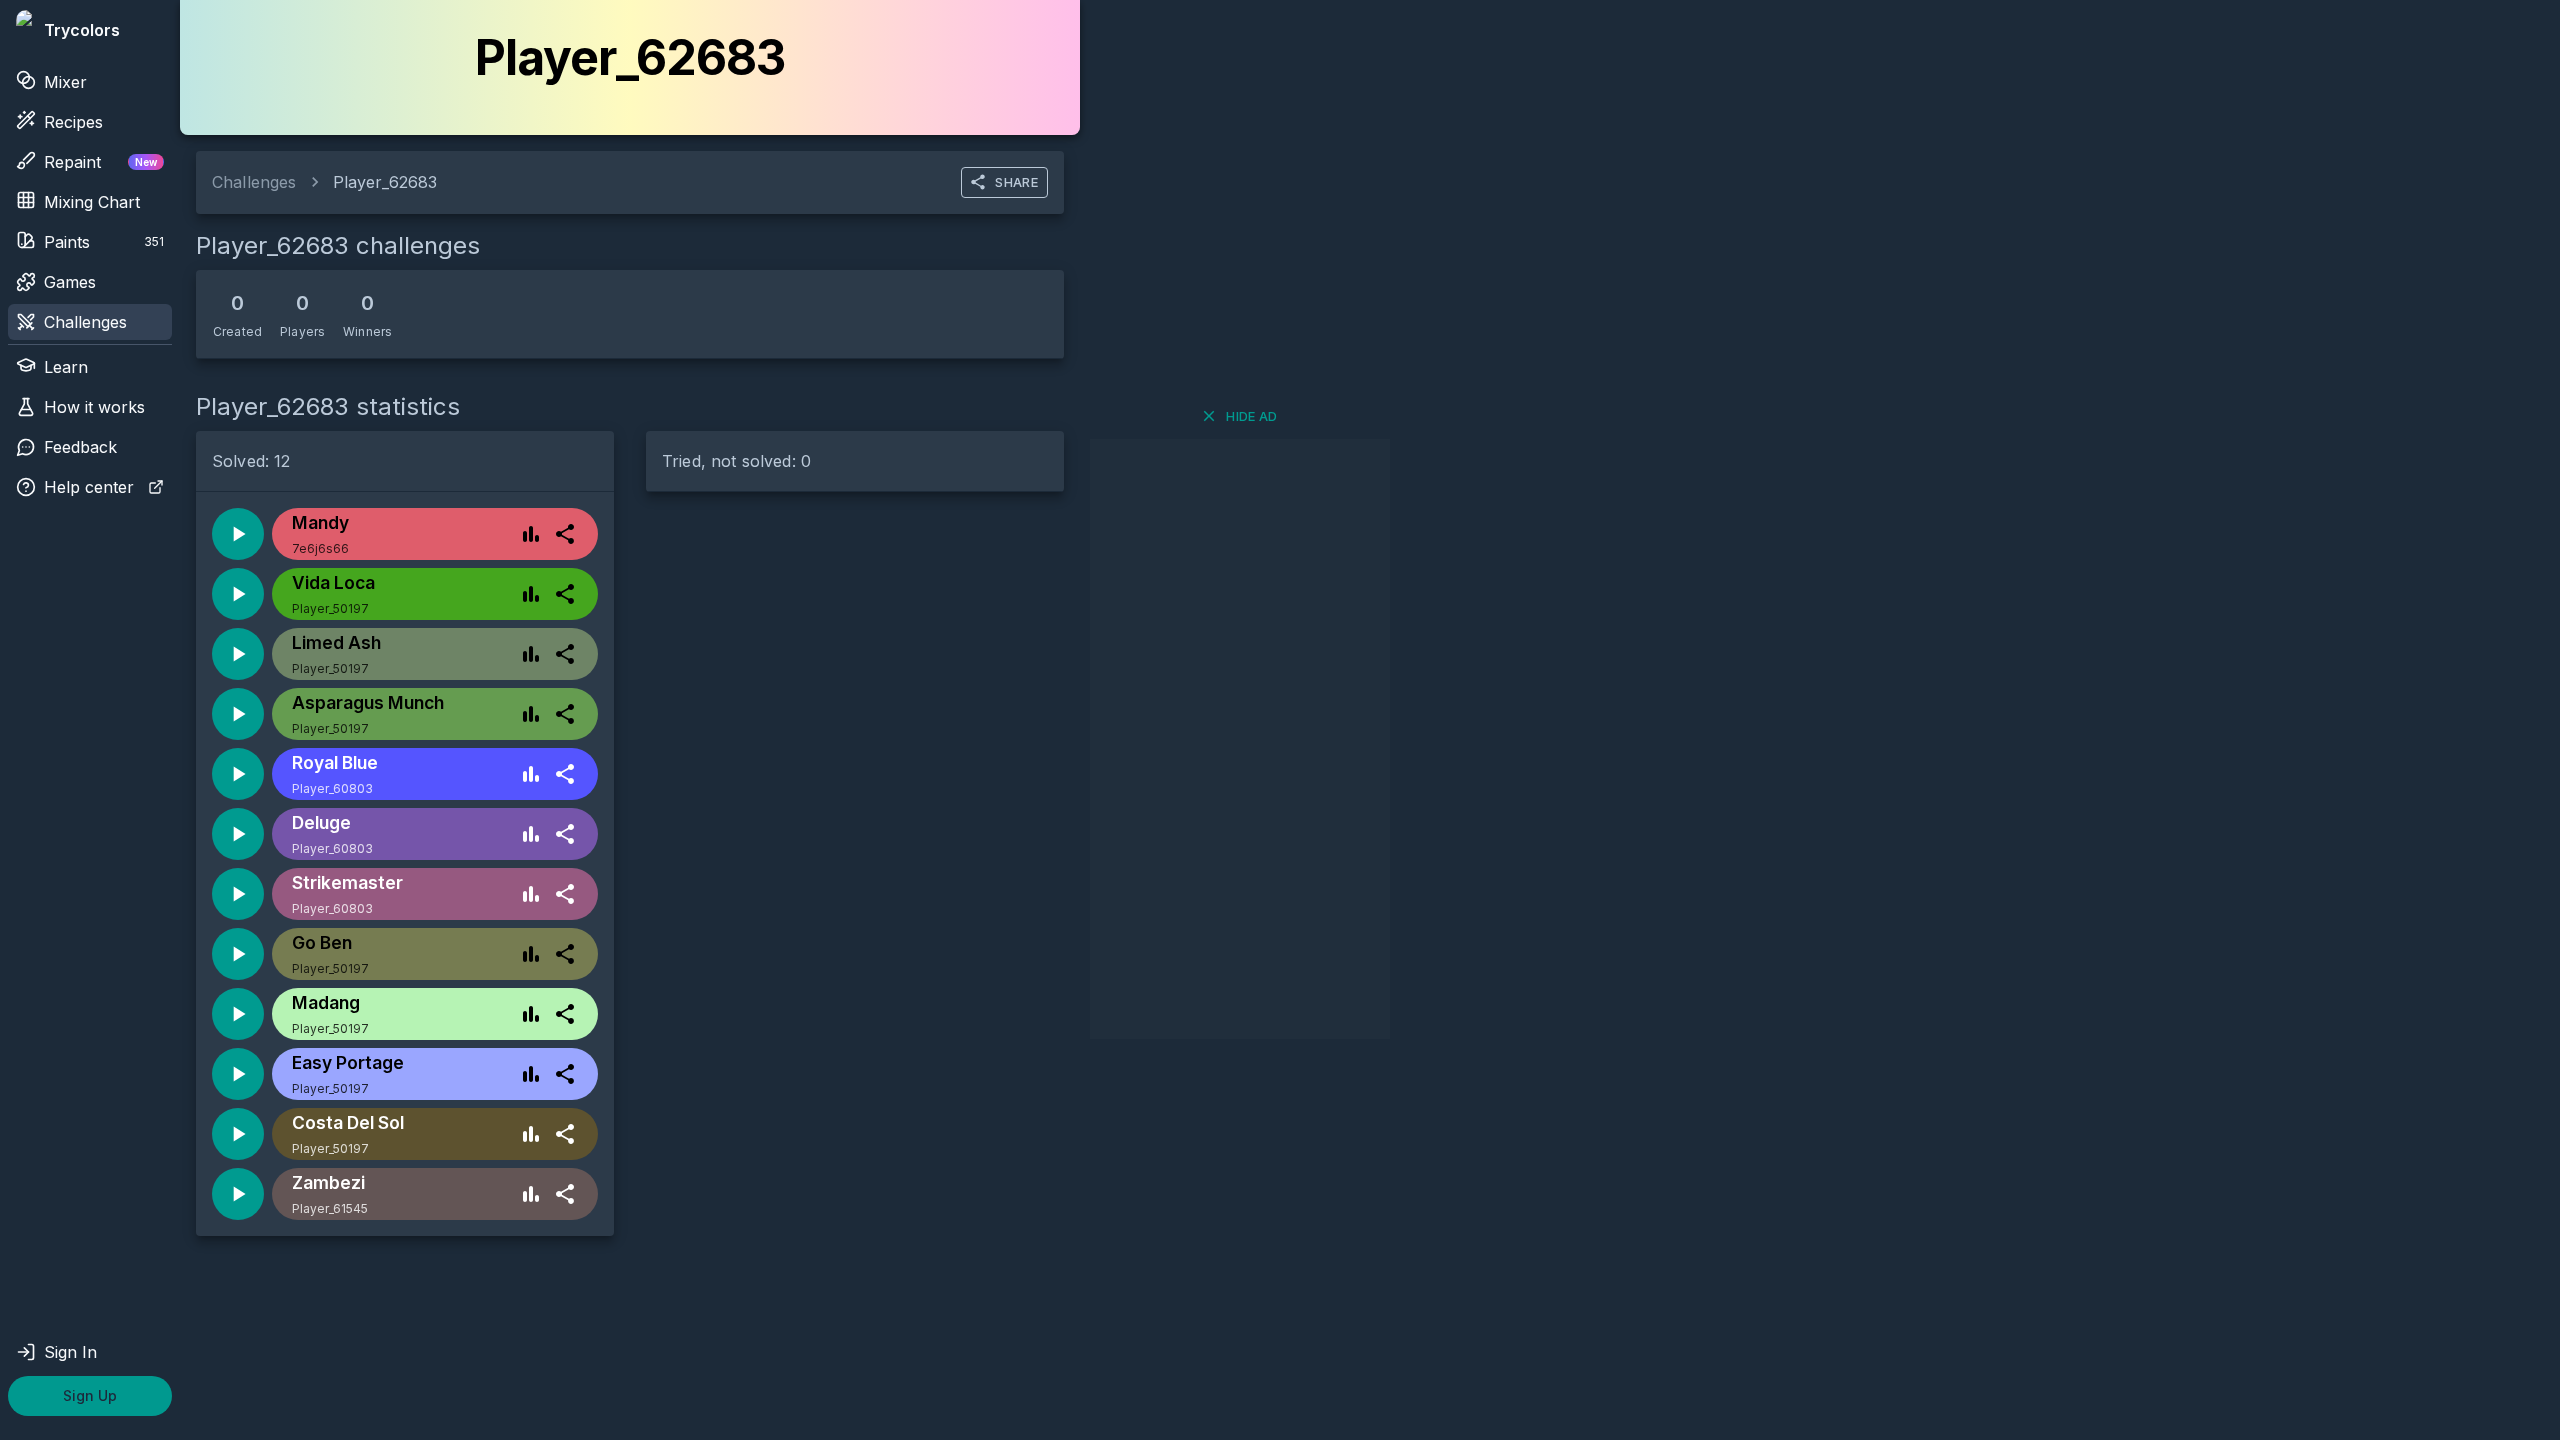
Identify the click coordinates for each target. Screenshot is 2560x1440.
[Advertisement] (1240, 739)
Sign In (70, 1352)
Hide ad (1252, 416)
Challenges (85, 322)
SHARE (1016, 182)
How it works (94, 407)
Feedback (80, 447)
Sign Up (90, 1395)
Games (70, 282)
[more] (565, 534)
